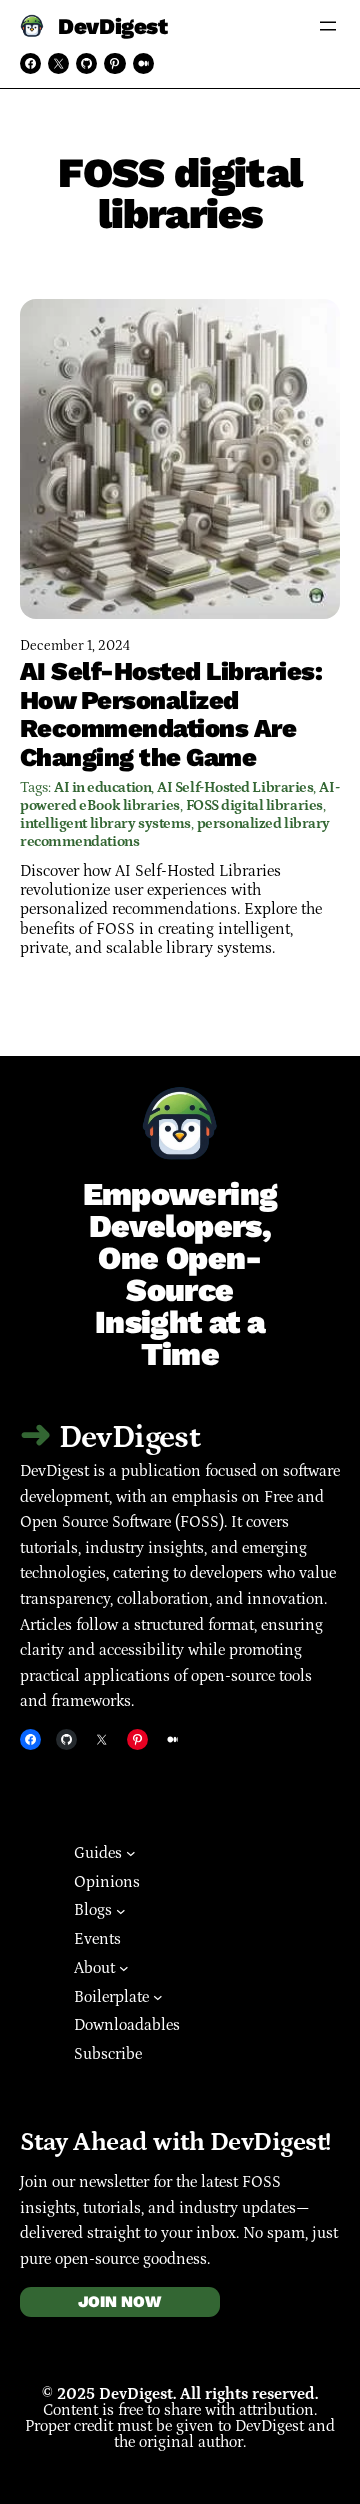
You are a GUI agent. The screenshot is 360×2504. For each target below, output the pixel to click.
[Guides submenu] (131, 1853)
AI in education (102, 787)
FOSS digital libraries (254, 805)
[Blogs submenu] (121, 1911)
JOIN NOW (119, 2301)
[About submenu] (124, 1968)
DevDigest (112, 26)
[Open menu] (328, 26)
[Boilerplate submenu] (158, 1997)
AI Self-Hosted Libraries (235, 787)
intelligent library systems (105, 823)
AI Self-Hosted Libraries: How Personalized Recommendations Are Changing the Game (171, 714)
